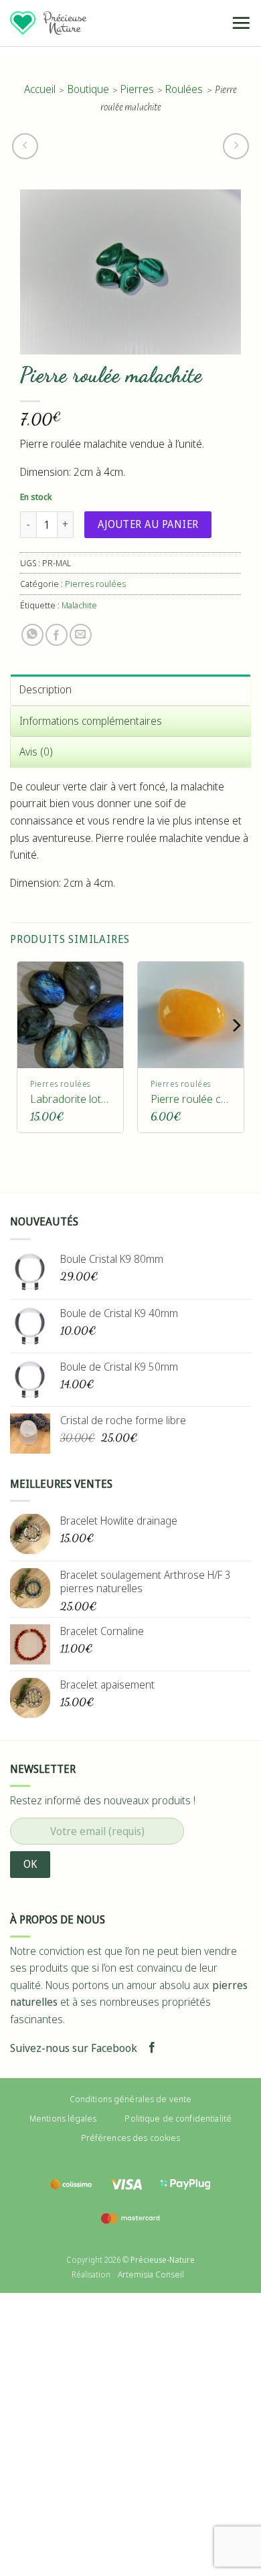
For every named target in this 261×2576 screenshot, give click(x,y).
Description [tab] (46, 689)
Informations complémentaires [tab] (91, 721)
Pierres (137, 89)
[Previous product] (236, 146)
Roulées (184, 89)
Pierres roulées (95, 584)
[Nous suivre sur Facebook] (152, 2048)
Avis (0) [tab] (36, 752)
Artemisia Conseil (151, 2274)
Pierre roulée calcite (191, 1099)
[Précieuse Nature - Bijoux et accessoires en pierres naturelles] (49, 23)
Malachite (79, 605)
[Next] (236, 1052)
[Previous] (25, 1052)
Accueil (40, 89)
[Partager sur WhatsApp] (32, 635)
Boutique (88, 89)
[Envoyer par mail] (81, 635)
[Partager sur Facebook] (57, 635)
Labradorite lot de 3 (70, 1099)
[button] (241, 23)
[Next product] (25, 146)
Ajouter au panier (148, 524)
